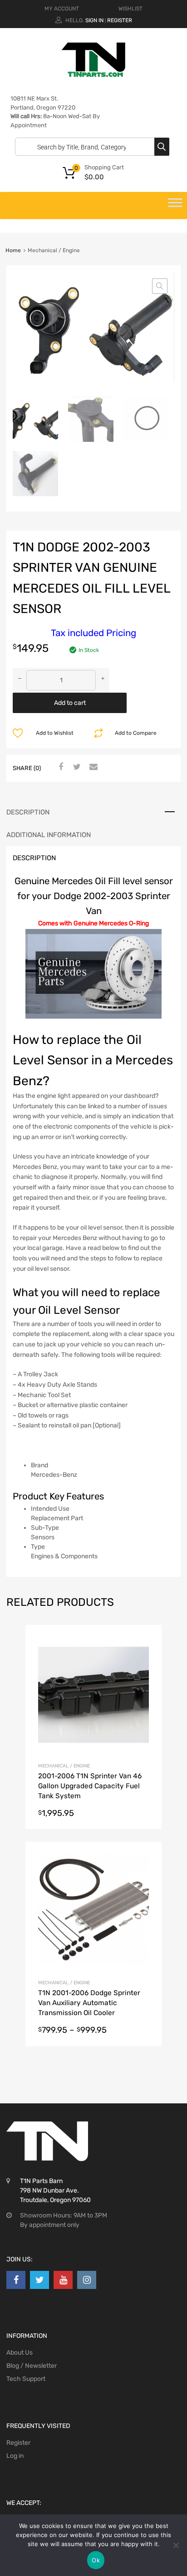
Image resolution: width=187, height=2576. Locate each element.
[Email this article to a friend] (92, 767)
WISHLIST (130, 9)
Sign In (94, 20)
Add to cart (70, 703)
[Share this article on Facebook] (59, 767)
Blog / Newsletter (32, 2366)
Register (120, 20)
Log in (15, 2456)
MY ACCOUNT (62, 9)
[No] (176, 2545)
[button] (160, 286)
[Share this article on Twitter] (76, 767)
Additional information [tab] (49, 835)
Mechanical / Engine (64, 1766)
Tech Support (26, 2379)
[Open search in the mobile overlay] (90, 147)
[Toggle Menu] (175, 206)
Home (13, 250)
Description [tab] (28, 812)
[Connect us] (16, 2280)
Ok (96, 2560)
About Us (20, 2353)
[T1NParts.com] (93, 75)
